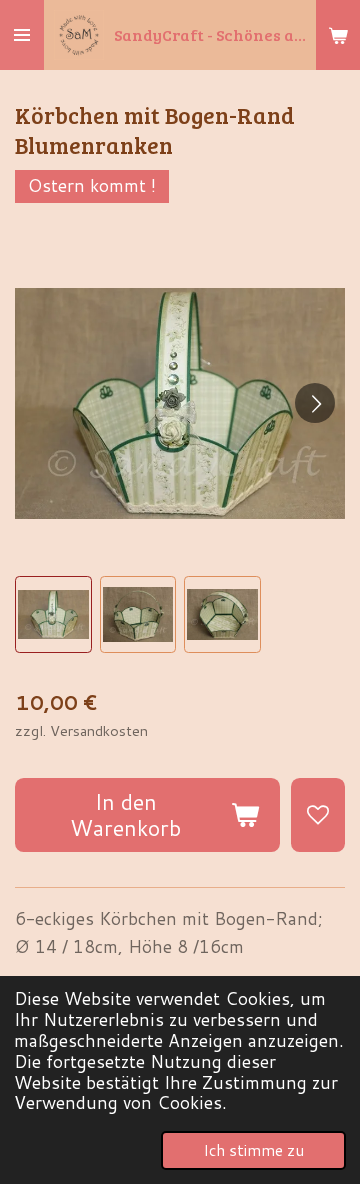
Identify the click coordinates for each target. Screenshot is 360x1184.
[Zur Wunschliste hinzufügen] (318, 815)
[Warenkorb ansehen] (338, 35)
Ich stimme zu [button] (253, 1150)
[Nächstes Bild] (315, 403)
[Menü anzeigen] (22, 35)
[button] (53, 614)
